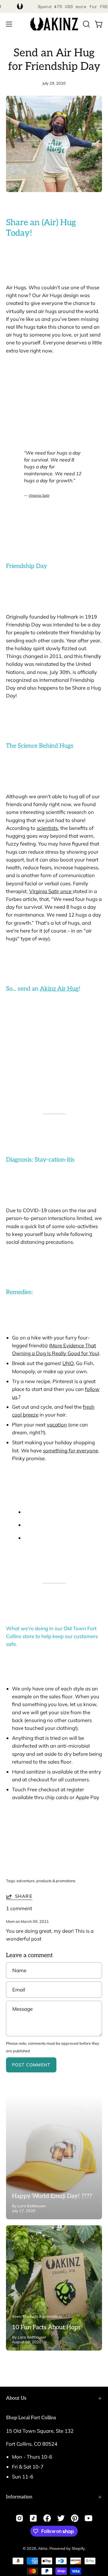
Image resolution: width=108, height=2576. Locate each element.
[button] (86, 24)
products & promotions (56, 1881)
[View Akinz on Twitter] (61, 2518)
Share (24, 1896)
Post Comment (31, 2065)
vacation (57, 1425)
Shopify (78, 2548)
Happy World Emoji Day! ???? (52, 2196)
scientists (47, 828)
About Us (16, 2398)
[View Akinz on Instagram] (19, 2518)
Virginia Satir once (51, 891)
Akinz (43, 2548)
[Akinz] (54, 24)
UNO (68, 1363)
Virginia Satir (39, 495)
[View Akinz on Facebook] (47, 2518)
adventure (25, 1881)
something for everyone (70, 1450)
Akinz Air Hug (59, 989)
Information (19, 2497)
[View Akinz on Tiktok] (33, 2518)
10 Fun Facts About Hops (46, 2327)
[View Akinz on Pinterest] (75, 2518)
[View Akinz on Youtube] (88, 2518)
